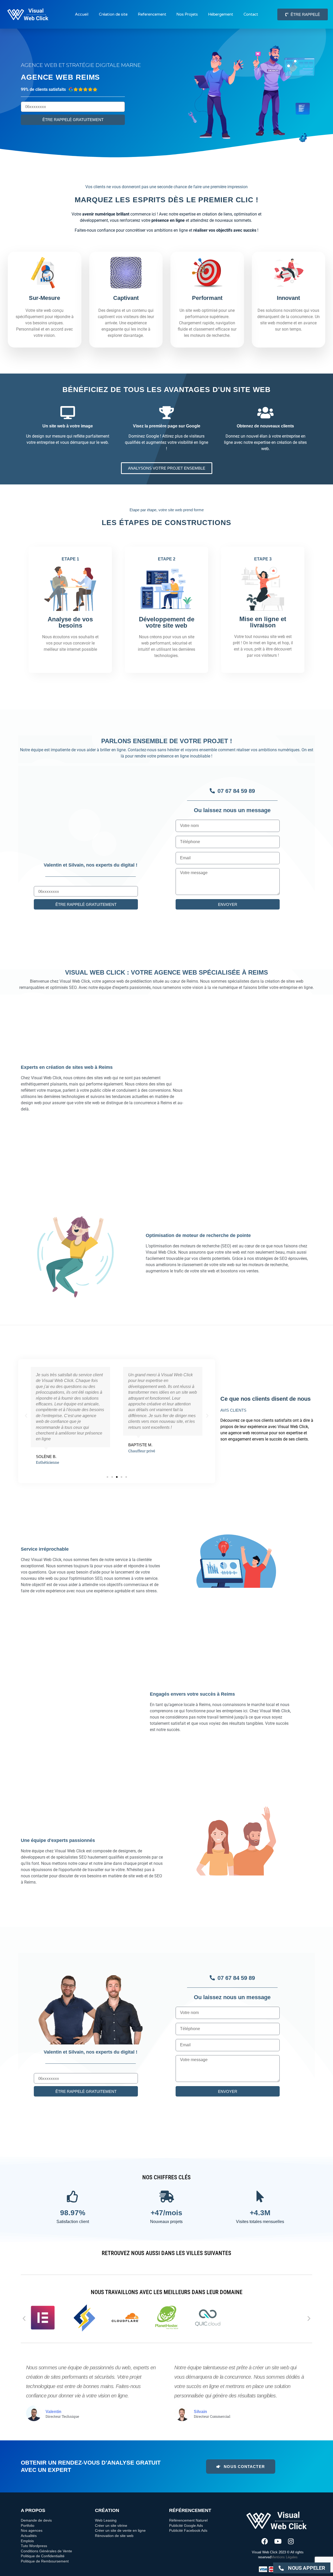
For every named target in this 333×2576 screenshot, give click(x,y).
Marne (131, 65)
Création (107, 2510)
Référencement (190, 2510)
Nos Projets (187, 14)
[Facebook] (265, 2541)
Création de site (113, 14)
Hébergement (221, 14)
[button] (26, 1416)
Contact (251, 14)
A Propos (33, 2510)
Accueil (82, 14)
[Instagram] (291, 2541)
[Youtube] (278, 2541)
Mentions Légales (284, 2557)
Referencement (152, 14)
